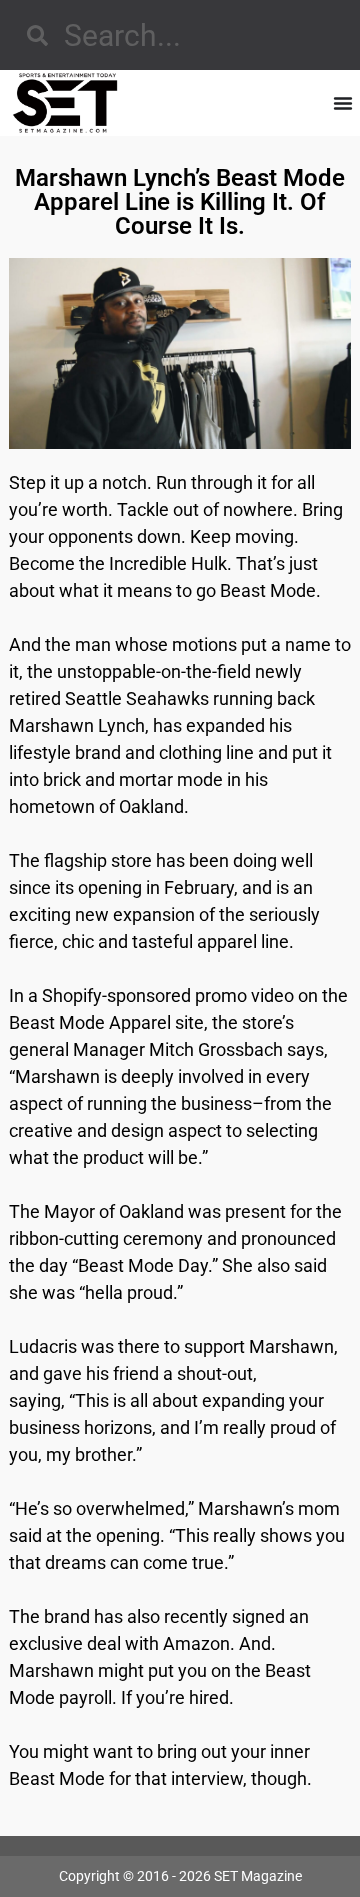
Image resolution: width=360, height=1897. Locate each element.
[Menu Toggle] (343, 103)
